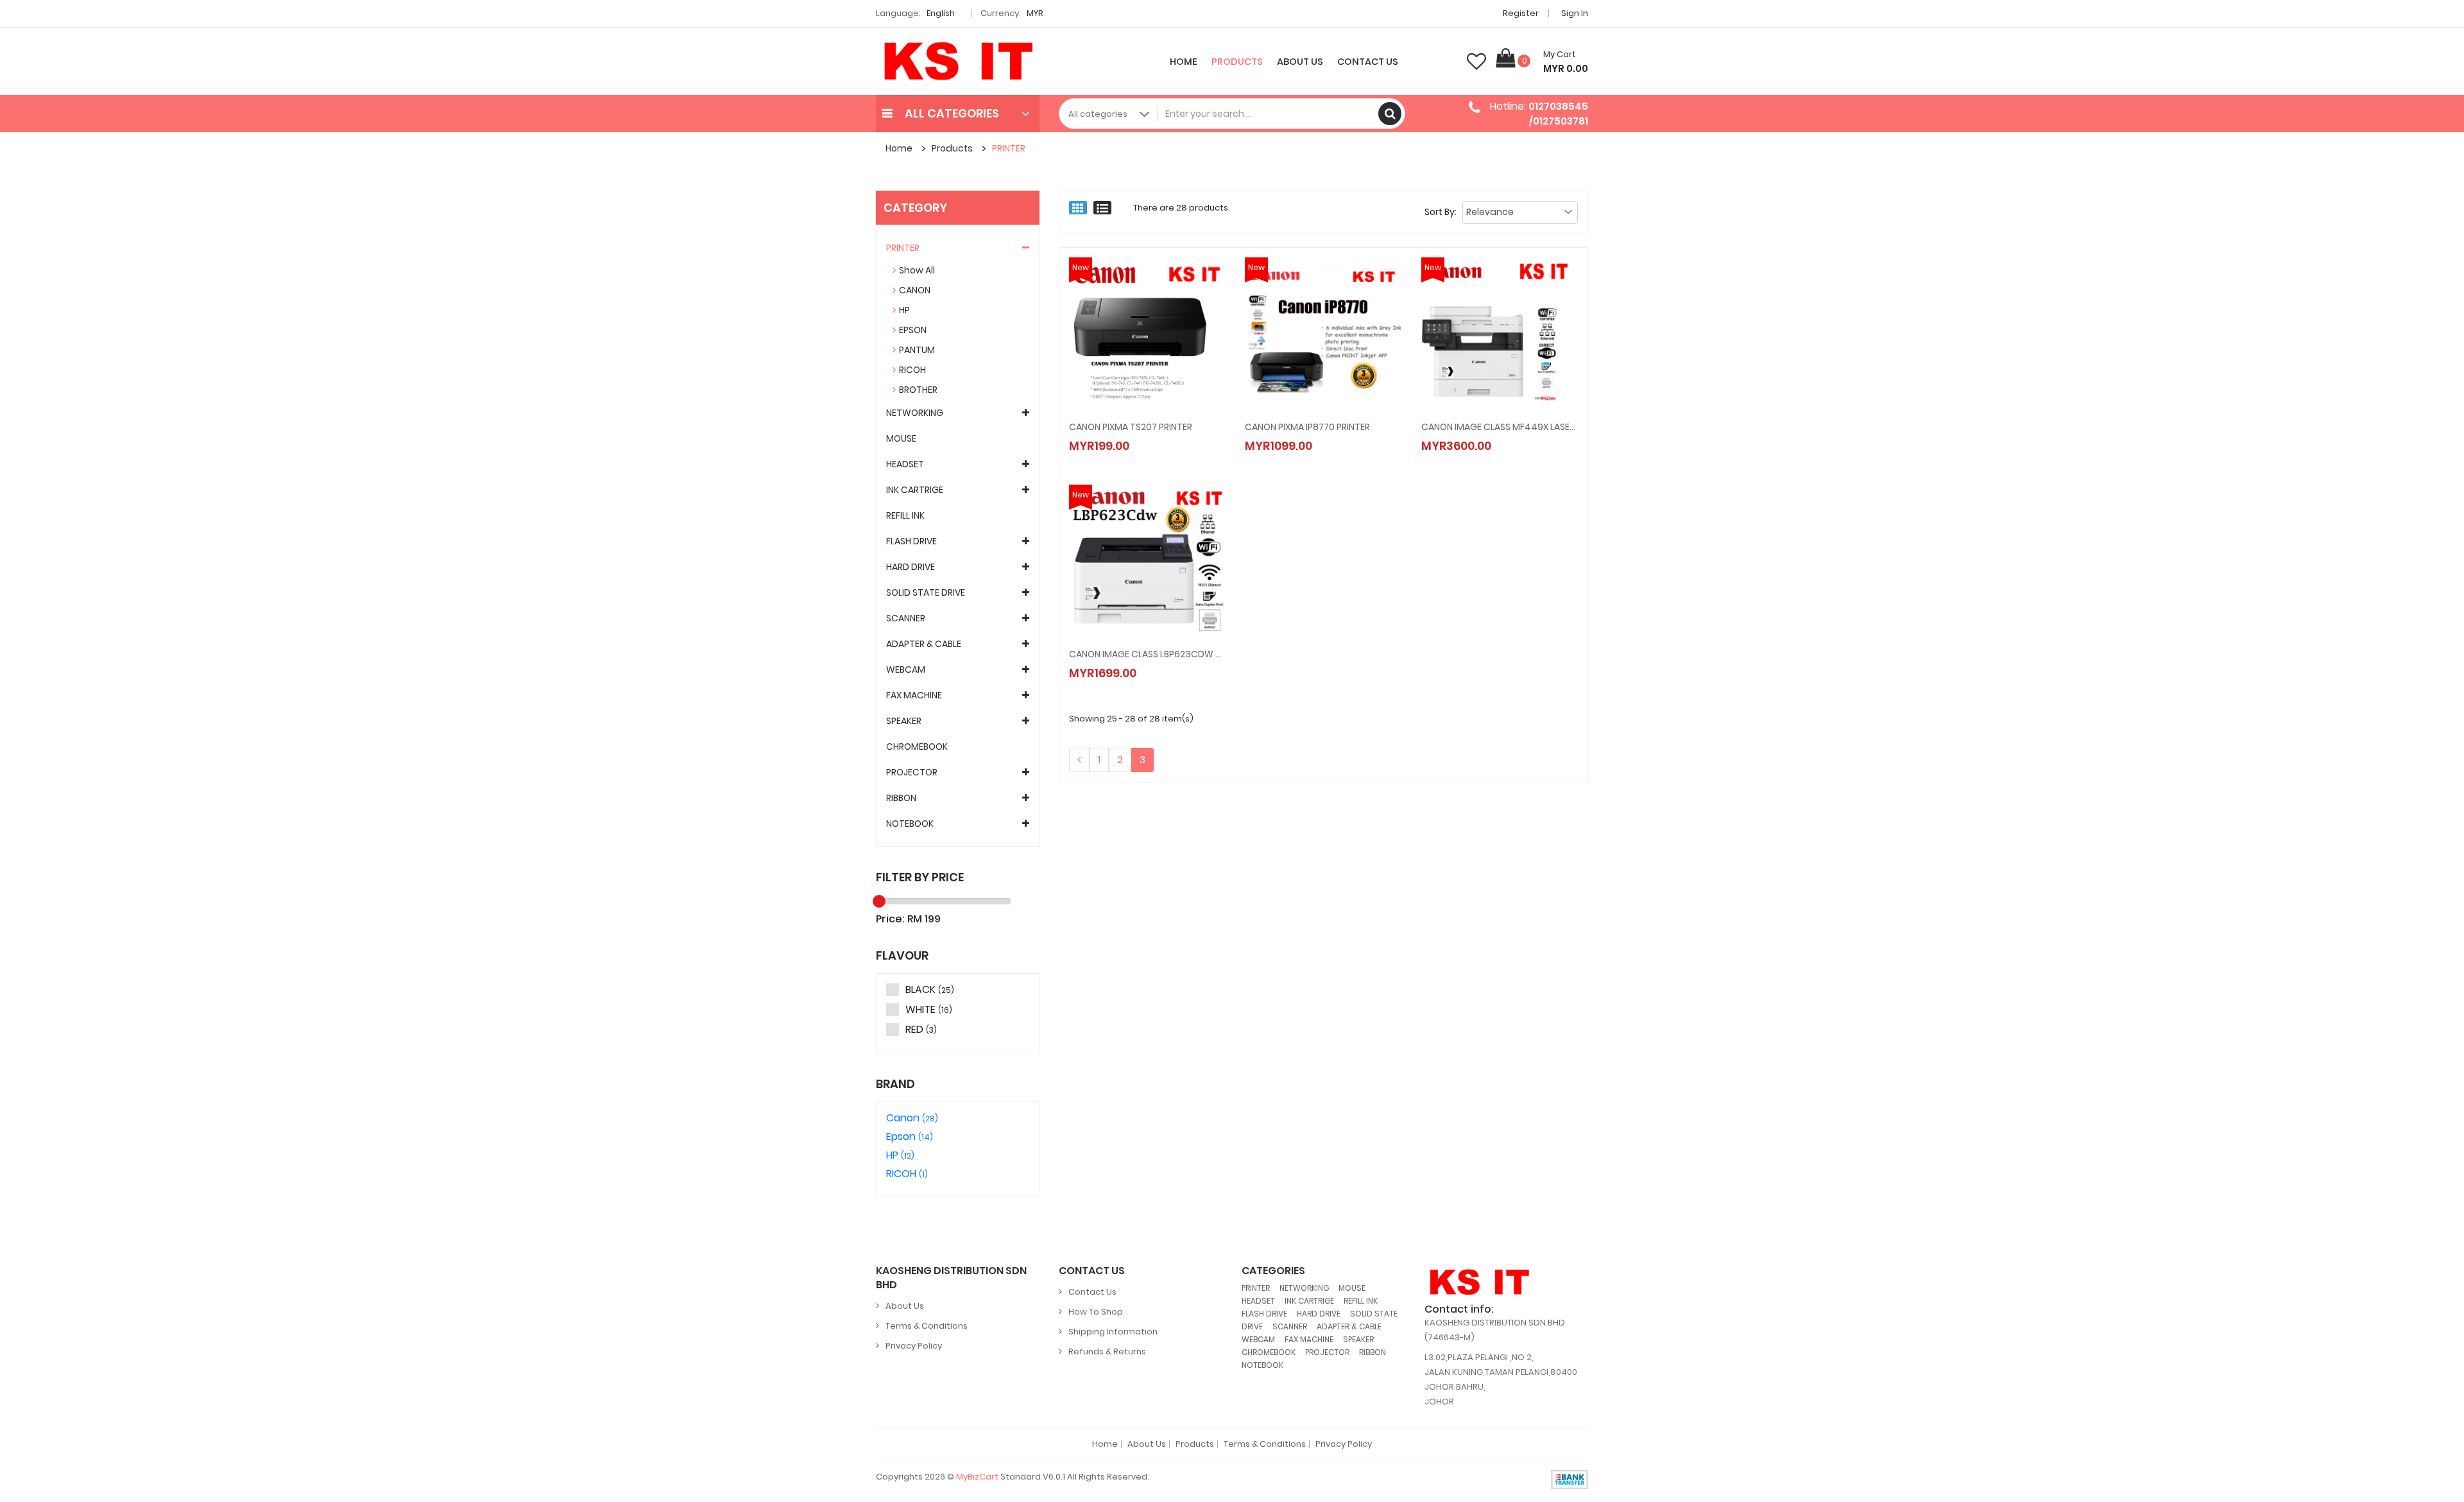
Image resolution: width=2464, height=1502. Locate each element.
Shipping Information (1113, 1332)
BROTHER (918, 390)
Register (1521, 13)
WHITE (929, 1010)
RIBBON (901, 798)
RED (921, 1030)
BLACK (930, 990)
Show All (917, 270)
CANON (915, 290)
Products (1237, 62)
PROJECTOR (912, 772)
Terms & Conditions (927, 1326)
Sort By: (1441, 212)
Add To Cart (1125, 433)
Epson (910, 1136)
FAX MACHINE (914, 695)
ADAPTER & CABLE (924, 644)
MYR (1036, 13)
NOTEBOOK (910, 824)
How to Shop (1096, 1312)
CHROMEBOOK (917, 747)
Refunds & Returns (1107, 1351)
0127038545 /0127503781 (1558, 113)
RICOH (912, 370)
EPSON (913, 330)
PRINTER (1009, 148)
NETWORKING (915, 413)
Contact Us (1368, 62)
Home (1184, 62)
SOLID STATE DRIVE (926, 592)
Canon (912, 1118)
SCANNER (906, 618)
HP (904, 310)
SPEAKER (904, 721)
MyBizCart (977, 1477)
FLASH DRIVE (911, 541)
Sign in (1575, 13)
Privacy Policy (914, 1346)
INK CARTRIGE (915, 490)
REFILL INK (905, 515)
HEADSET (905, 464)
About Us (1300, 62)
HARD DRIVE (911, 567)
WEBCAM (906, 669)
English (942, 13)
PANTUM (917, 350)
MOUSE (901, 438)
